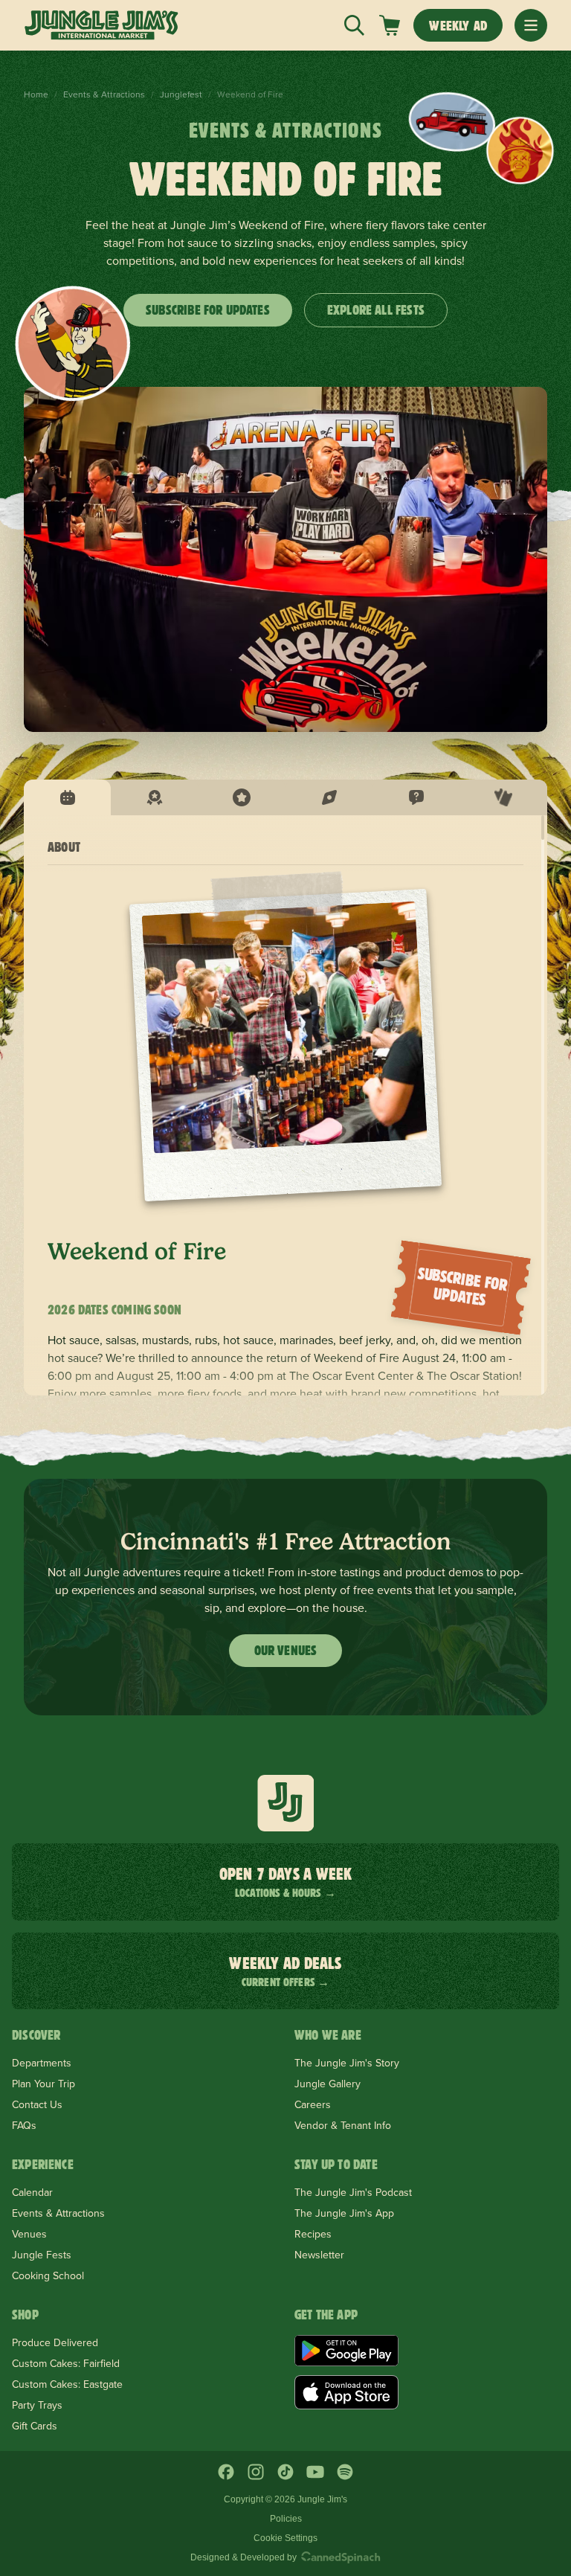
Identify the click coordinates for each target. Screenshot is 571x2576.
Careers (313, 2104)
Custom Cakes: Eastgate (67, 2384)
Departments (42, 2063)
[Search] (354, 25)
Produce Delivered (55, 2342)
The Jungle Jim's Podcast (353, 2192)
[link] (390, 25)
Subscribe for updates (208, 310)
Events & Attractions (104, 94)
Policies (286, 2519)
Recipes (313, 2234)
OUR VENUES (286, 1650)
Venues (29, 2234)
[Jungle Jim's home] (101, 25)
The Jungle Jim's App (344, 2213)
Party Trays (37, 2405)
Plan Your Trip (43, 2084)
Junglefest (181, 94)
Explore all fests (376, 310)
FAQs (24, 2125)
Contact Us (37, 2104)
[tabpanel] (285, 1105)
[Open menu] (531, 25)
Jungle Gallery (328, 2084)
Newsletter (319, 2255)
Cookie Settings (285, 2538)
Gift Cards (35, 2426)
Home (36, 94)
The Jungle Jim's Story (347, 2063)
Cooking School (48, 2275)
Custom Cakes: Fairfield (66, 2363)
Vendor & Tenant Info (343, 2125)
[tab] (67, 797)
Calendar (32, 2192)
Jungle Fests (42, 2255)
